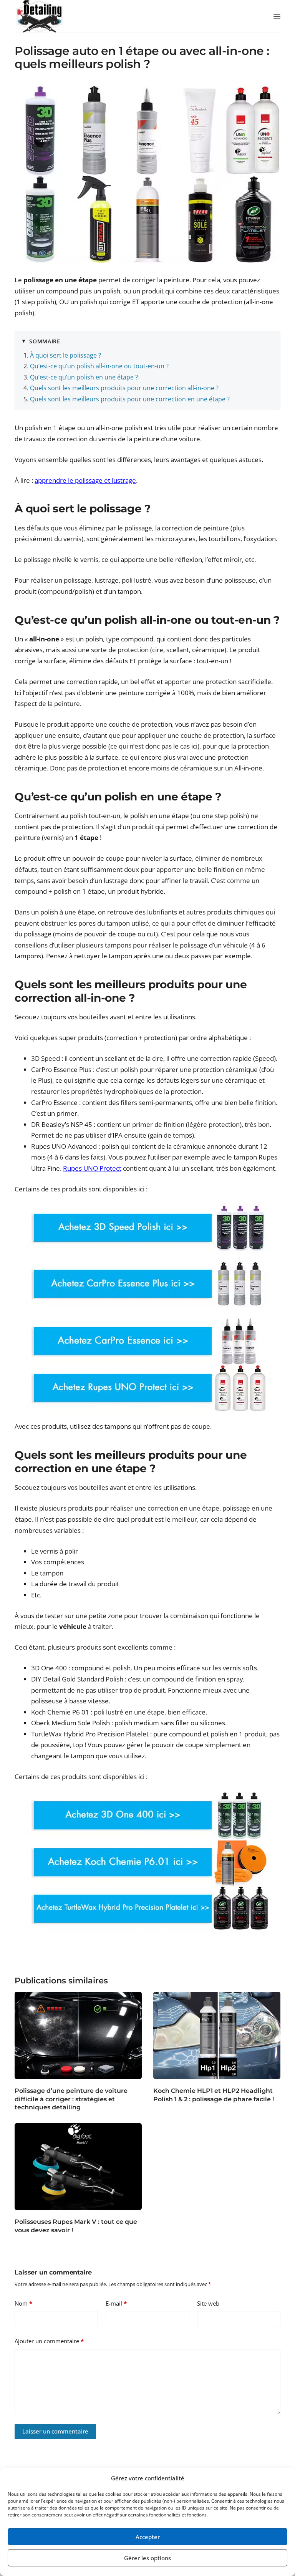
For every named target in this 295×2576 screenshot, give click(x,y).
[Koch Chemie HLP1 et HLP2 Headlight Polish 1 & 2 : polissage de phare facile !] (217, 2035)
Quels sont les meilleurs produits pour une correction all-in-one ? (124, 388)
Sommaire (45, 341)
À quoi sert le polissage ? (65, 355)
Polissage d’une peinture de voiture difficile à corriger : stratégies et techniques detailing (71, 2099)
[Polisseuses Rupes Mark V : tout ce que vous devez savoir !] (78, 2167)
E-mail (116, 2303)
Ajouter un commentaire (49, 2341)
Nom (23, 2303)
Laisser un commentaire (55, 2431)
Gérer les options (147, 2558)
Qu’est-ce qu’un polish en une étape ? (84, 377)
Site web (208, 2303)
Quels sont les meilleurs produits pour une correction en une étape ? (130, 399)
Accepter (148, 2537)
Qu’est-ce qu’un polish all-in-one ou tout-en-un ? (99, 366)
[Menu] (277, 17)
